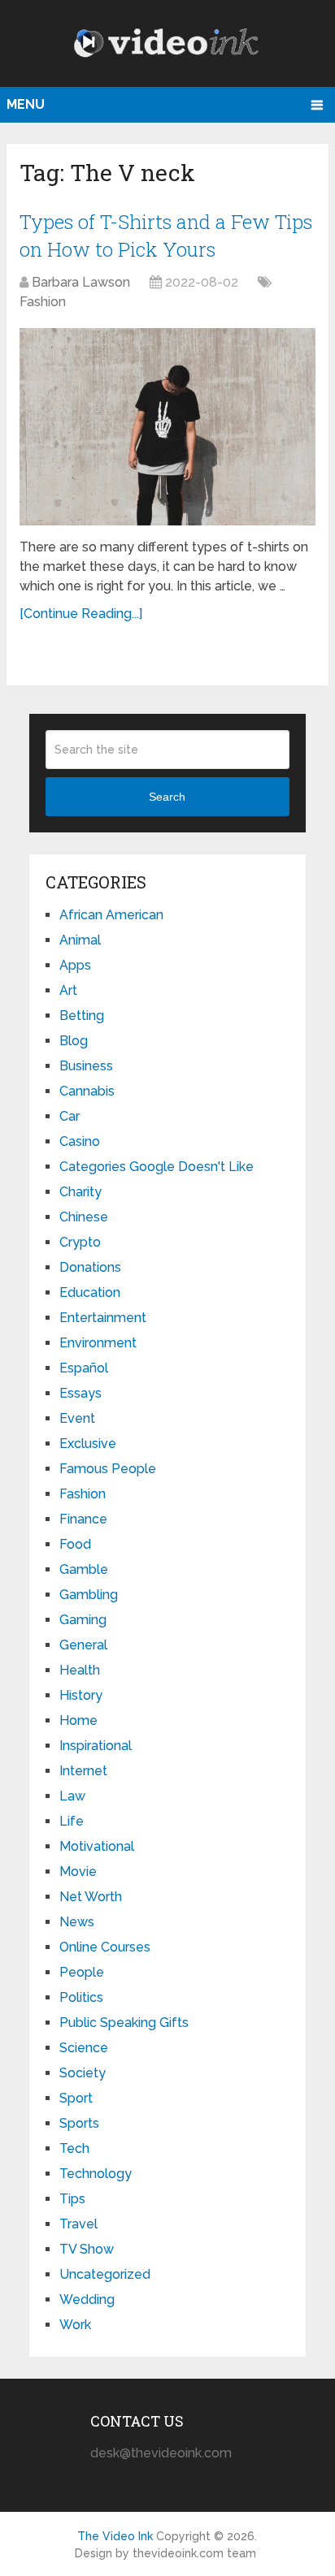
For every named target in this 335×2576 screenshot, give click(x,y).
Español (84, 1368)
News (77, 1922)
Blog (74, 1041)
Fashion (43, 302)
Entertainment (103, 1318)
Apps (75, 965)
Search (167, 797)
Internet (83, 1771)
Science (84, 2048)
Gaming (83, 1620)
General (83, 1645)
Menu (26, 104)
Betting (82, 1016)
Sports (79, 2123)
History (81, 1695)
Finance (83, 1519)
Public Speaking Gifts (124, 2023)
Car (70, 1116)
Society (83, 2073)
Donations (90, 1267)
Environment (98, 1343)
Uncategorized (105, 2274)
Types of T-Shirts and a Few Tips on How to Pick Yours (166, 236)
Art (68, 990)
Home (78, 1720)
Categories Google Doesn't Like (157, 1167)
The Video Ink (115, 2536)
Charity (80, 1192)
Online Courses (105, 1947)
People (82, 1972)
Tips (72, 2199)
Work (75, 2325)
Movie (78, 1871)
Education (90, 1292)
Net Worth (91, 1897)
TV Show (87, 2249)
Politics (81, 1997)
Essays (80, 1393)
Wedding (87, 2299)
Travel (78, 2224)
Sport (76, 2098)
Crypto (80, 1242)
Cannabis (87, 1091)
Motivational (97, 1846)
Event (77, 1418)
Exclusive (88, 1444)
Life (72, 1821)
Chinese (84, 1217)
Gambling (89, 1595)
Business (86, 1066)
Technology (96, 2174)
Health (80, 1670)
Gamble (84, 1569)
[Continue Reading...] (81, 614)
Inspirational (96, 1746)
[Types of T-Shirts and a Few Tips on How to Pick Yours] (167, 427)
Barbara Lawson (81, 282)
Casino (80, 1141)
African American (111, 915)
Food (75, 1544)
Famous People (108, 1469)
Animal (80, 940)
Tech (74, 2148)
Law (72, 1796)
